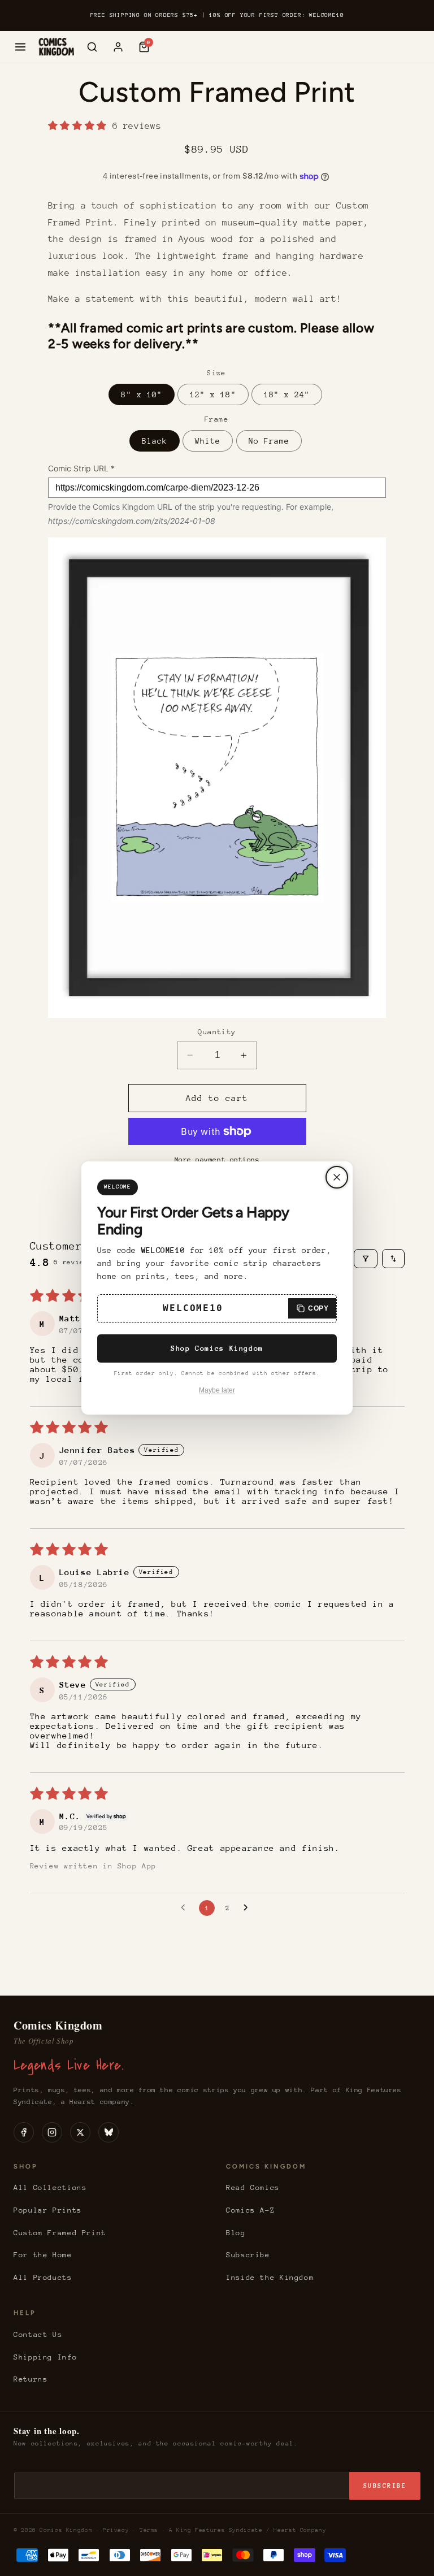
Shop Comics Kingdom (217, 1348)
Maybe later (217, 1390)
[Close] (337, 1177)
